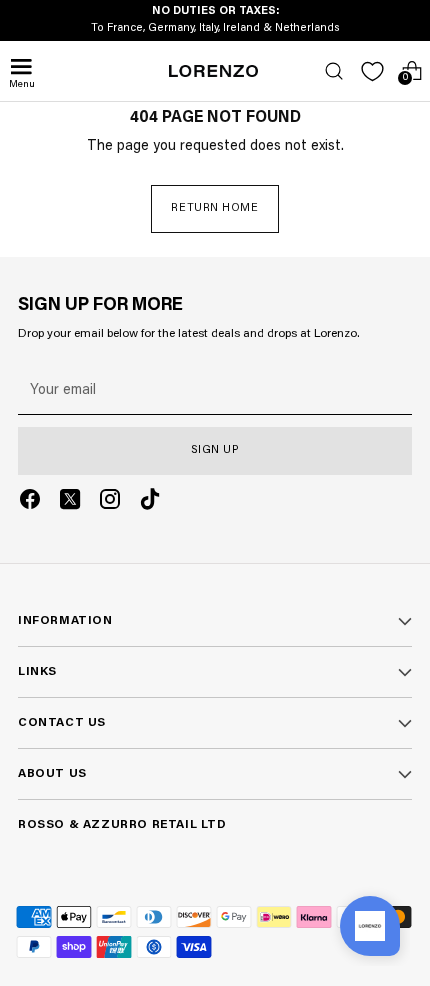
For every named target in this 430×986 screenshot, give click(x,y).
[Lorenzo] (214, 71)
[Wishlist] (372, 71)
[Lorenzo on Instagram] (110, 502)
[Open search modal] (333, 71)
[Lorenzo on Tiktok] (150, 502)
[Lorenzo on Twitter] (70, 502)
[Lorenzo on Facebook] (30, 502)
